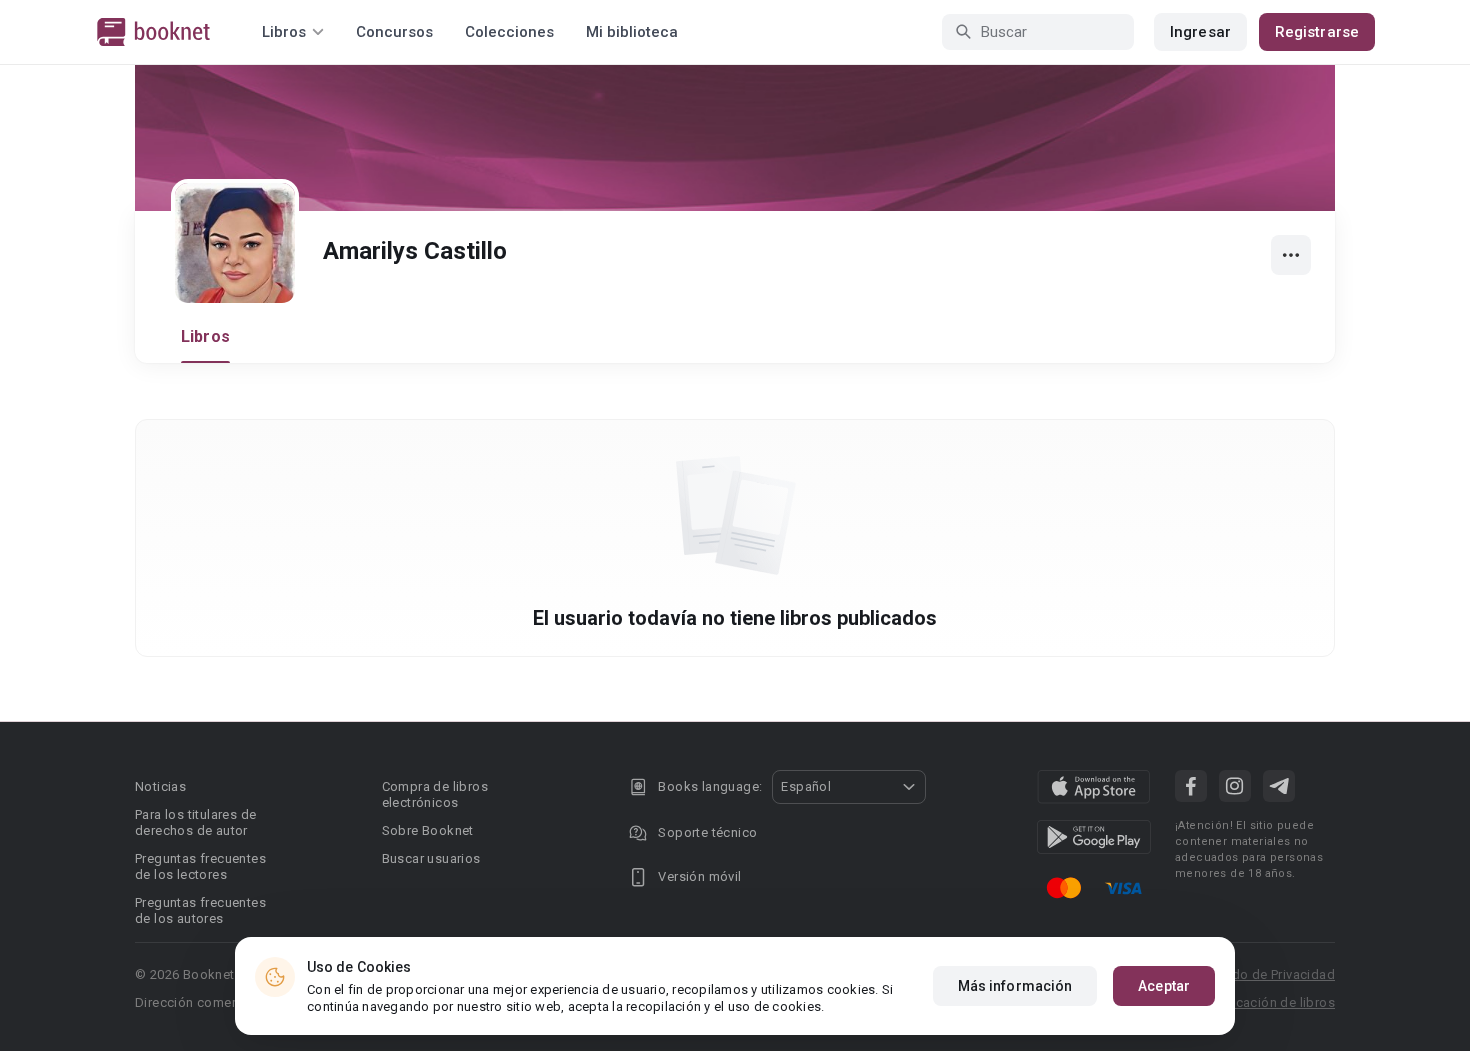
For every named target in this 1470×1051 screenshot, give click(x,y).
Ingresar (1200, 32)
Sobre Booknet (428, 830)
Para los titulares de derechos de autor (195, 822)
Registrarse (1317, 32)
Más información (1015, 986)
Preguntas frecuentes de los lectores (200, 866)
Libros (205, 336)
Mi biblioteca (632, 32)
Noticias (160, 786)
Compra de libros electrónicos (435, 794)
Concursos (394, 32)
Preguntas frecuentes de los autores (200, 910)
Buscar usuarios (431, 858)
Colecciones (509, 32)
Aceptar (1164, 986)
